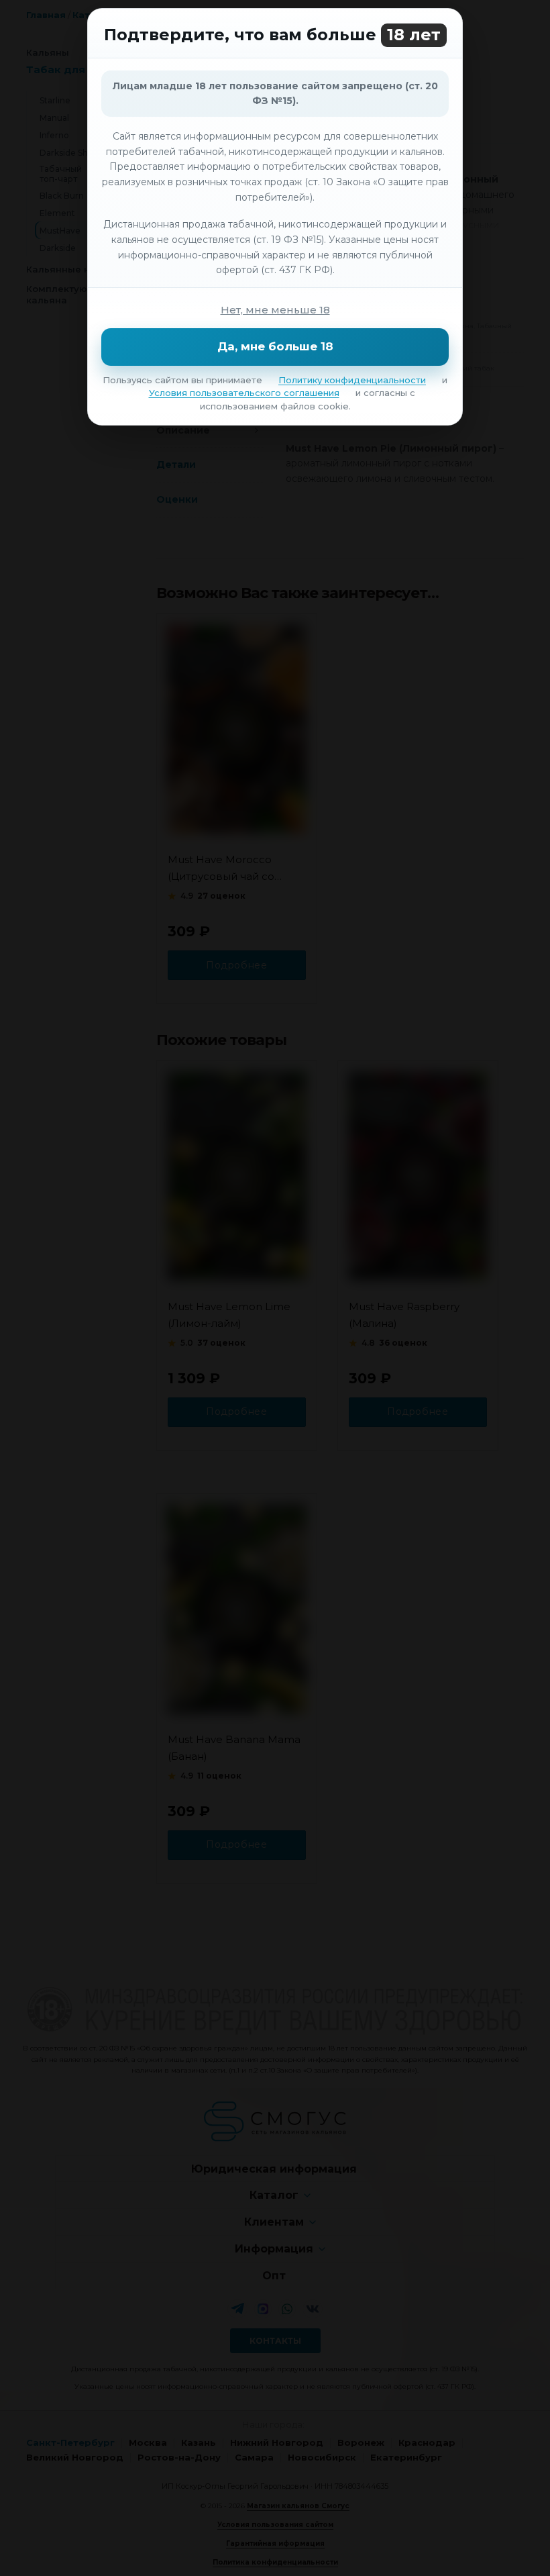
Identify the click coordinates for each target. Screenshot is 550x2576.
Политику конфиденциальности (352, 380)
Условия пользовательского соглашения (244, 393)
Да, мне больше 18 (275, 346)
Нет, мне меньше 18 (275, 310)
